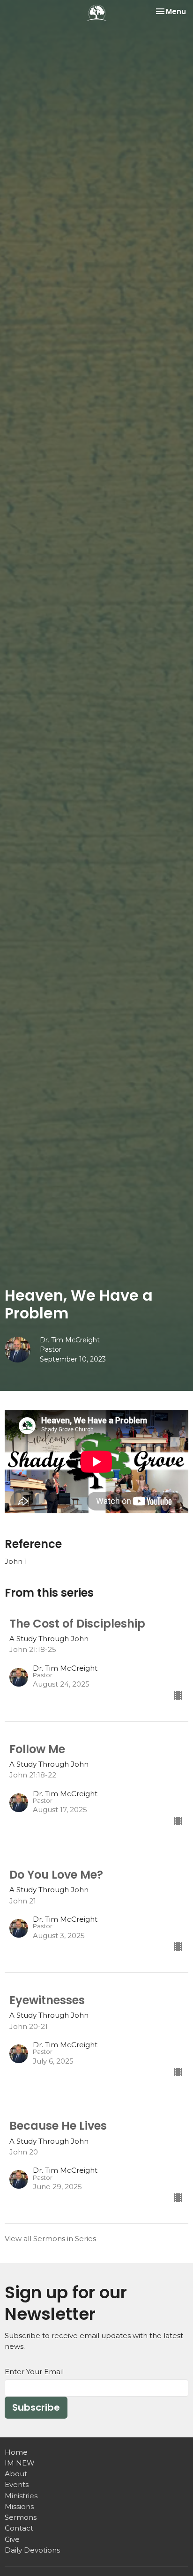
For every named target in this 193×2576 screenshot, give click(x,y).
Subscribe (36, 2407)
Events (17, 2484)
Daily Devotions (32, 2550)
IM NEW (20, 2463)
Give (12, 2539)
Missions (19, 2506)
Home (16, 2452)
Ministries (21, 2496)
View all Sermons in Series (50, 2239)
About (16, 2474)
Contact (19, 2528)
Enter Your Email (34, 2372)
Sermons (21, 2517)
